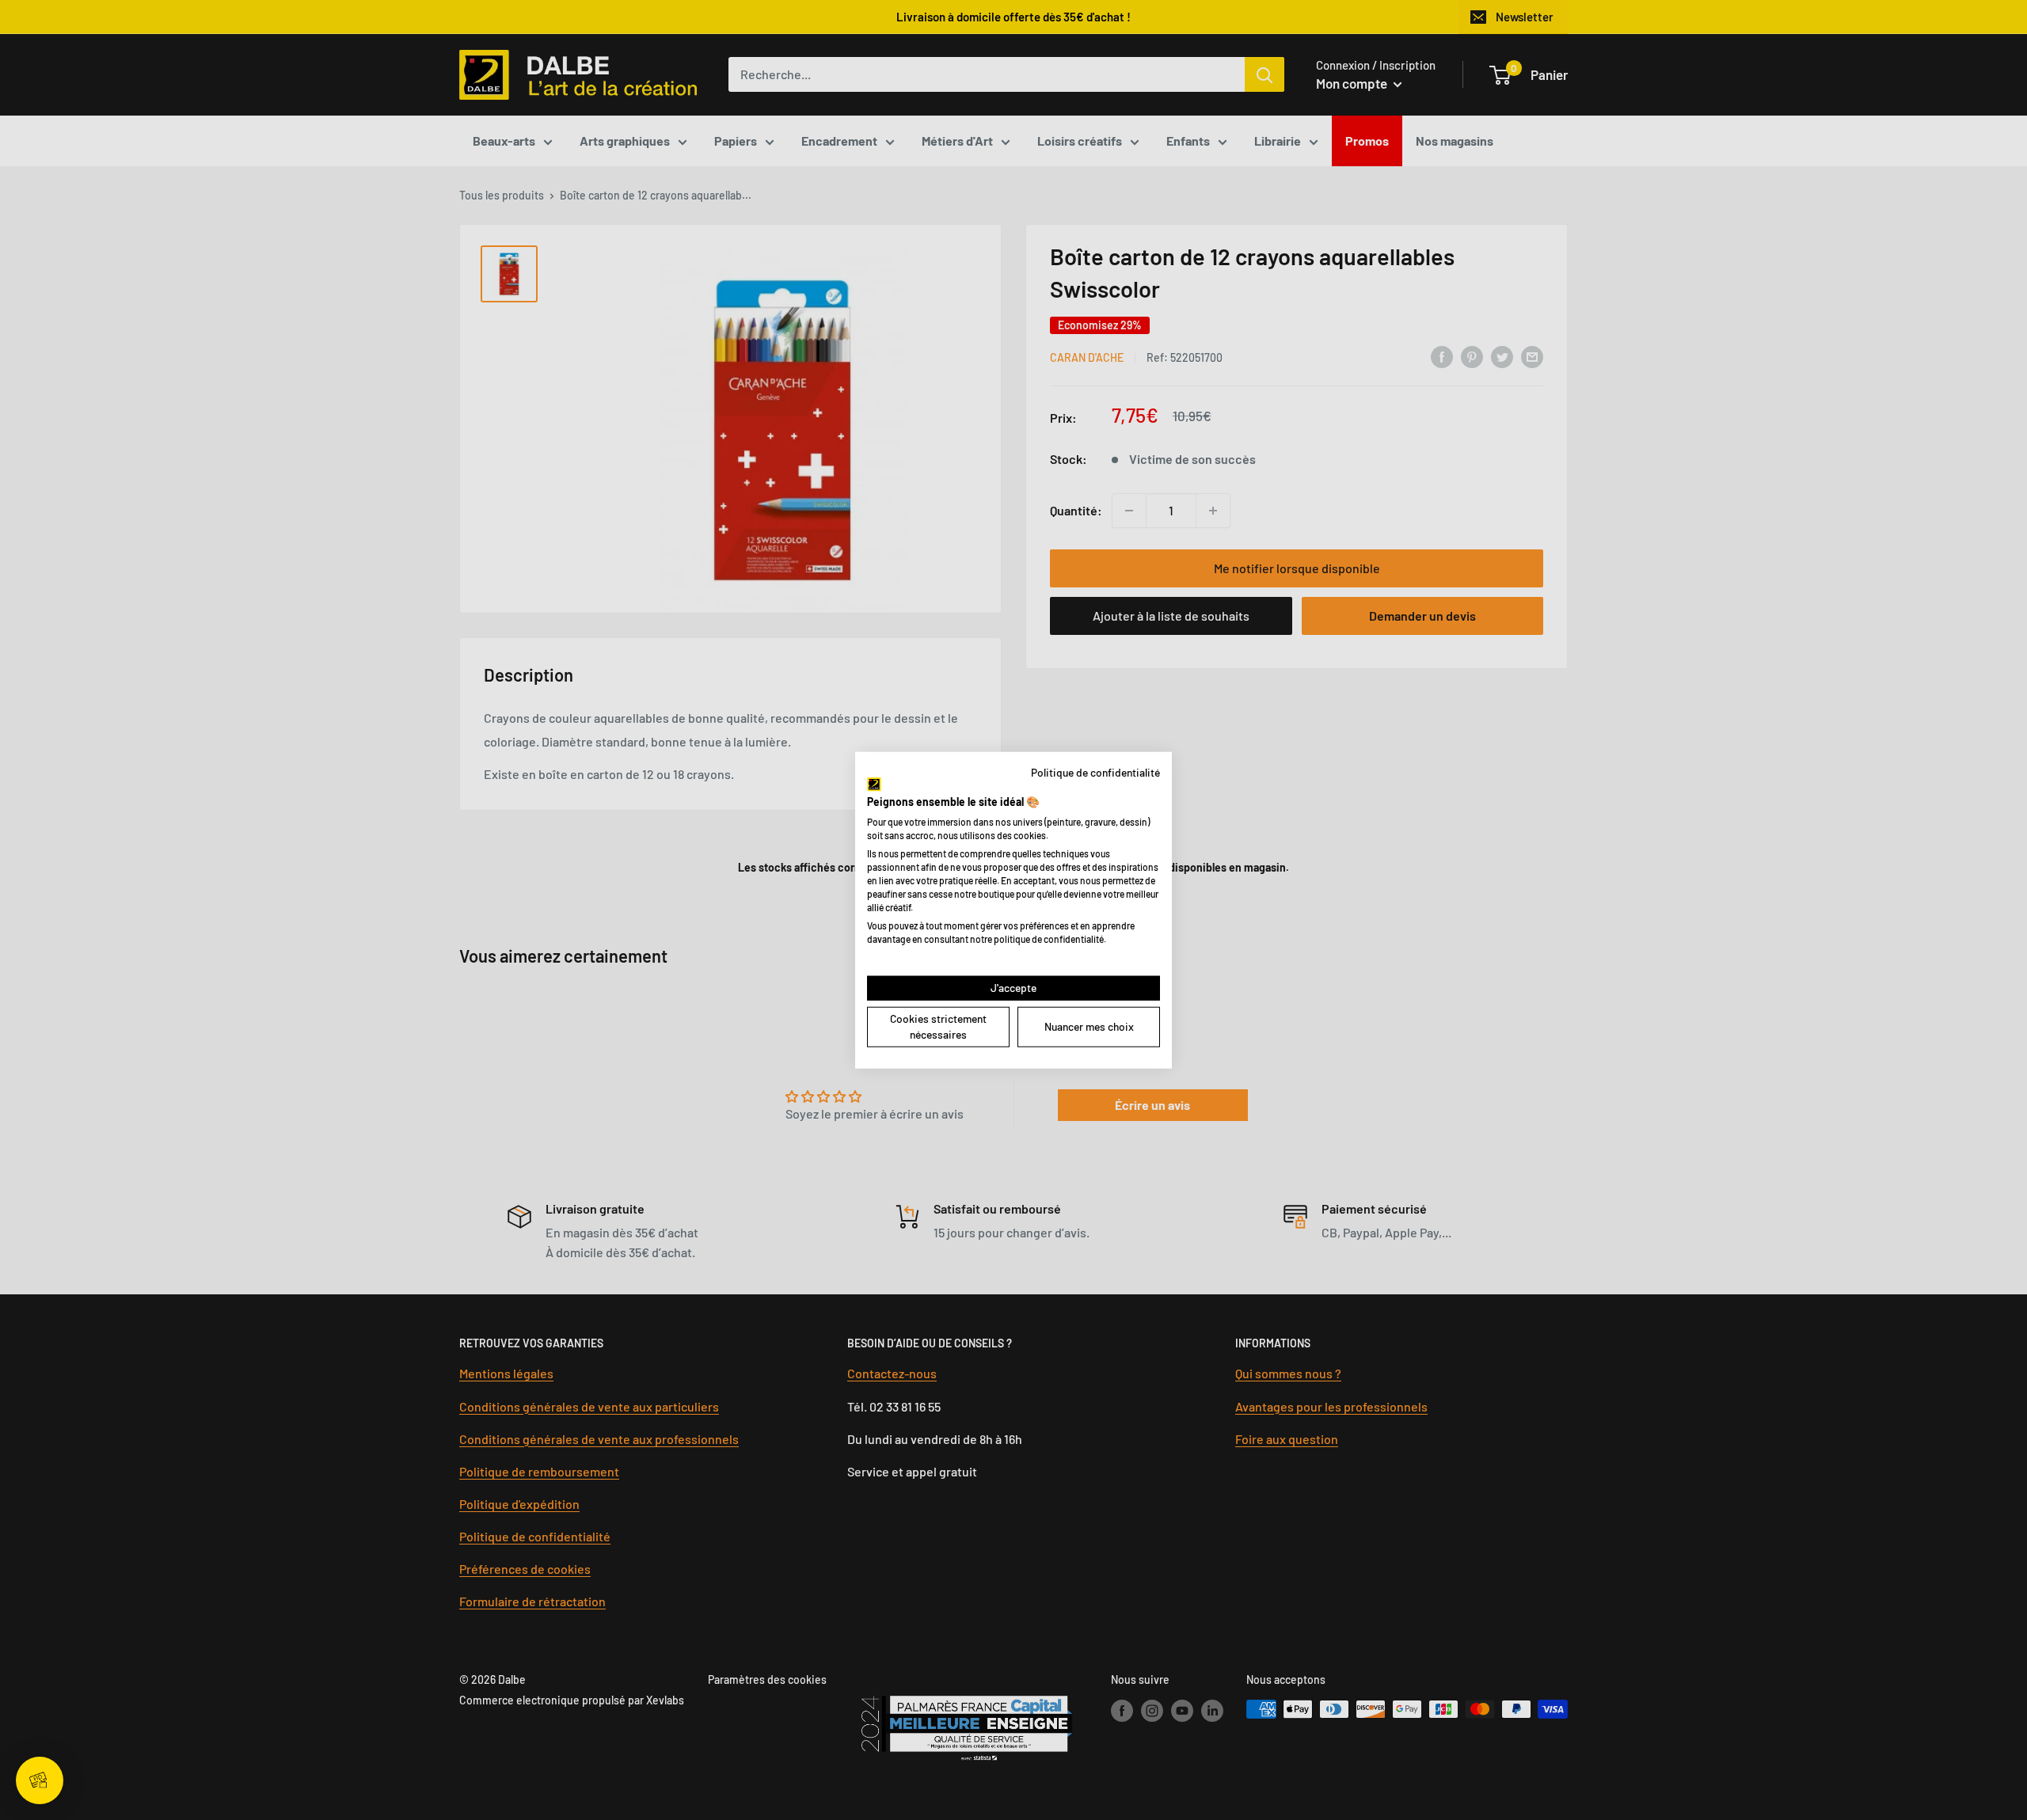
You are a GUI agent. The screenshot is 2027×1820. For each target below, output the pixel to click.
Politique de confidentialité (1095, 771)
